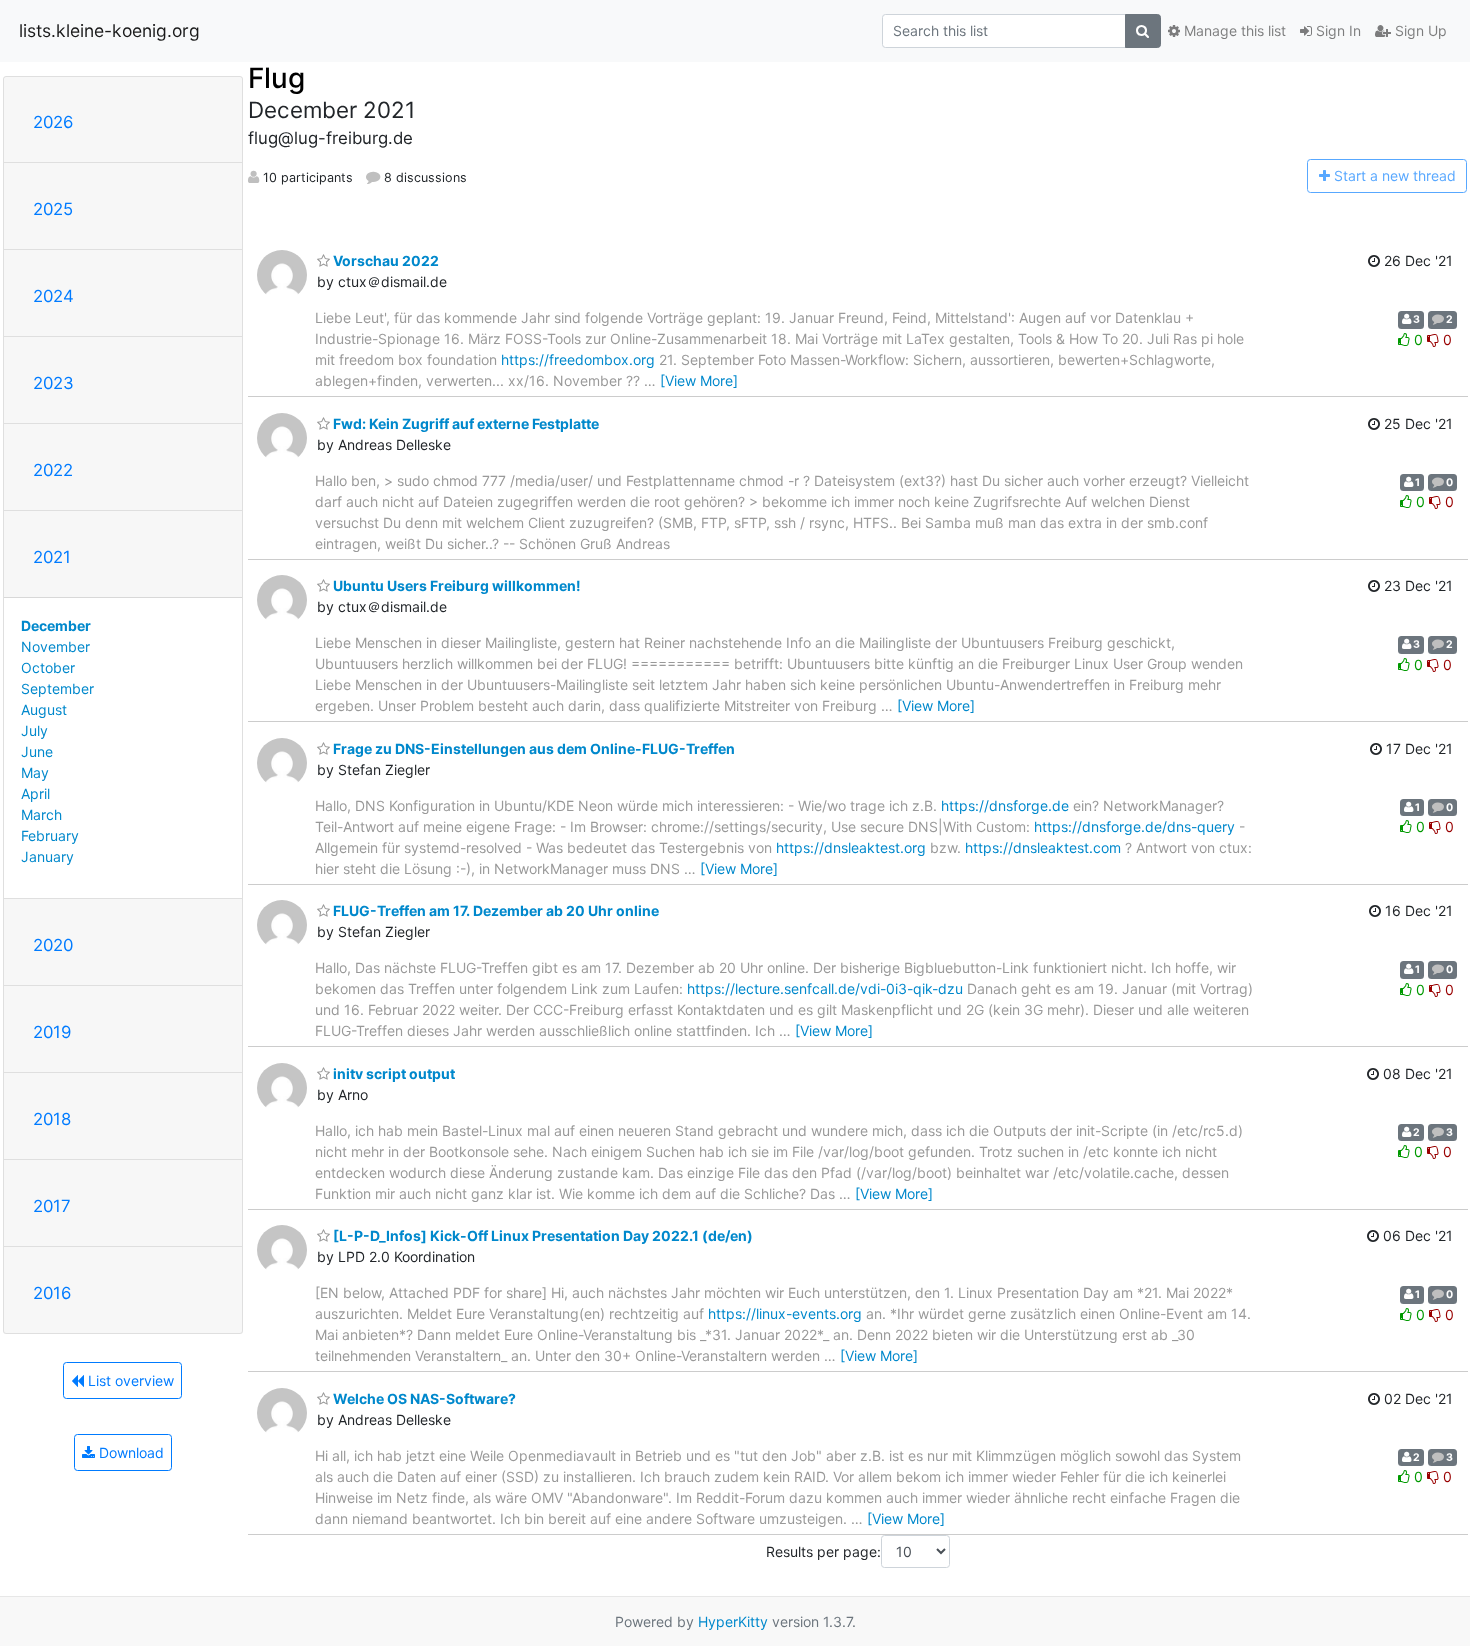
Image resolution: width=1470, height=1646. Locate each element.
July (34, 730)
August (44, 709)
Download (129, 1452)
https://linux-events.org (785, 1313)
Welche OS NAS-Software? (423, 1398)
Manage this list (1233, 30)
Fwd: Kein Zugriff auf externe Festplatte (464, 423)
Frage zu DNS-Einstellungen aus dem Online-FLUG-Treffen (532, 748)
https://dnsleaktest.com (1043, 847)
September (57, 688)
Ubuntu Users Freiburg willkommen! (455, 585)
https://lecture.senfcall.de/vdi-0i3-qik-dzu (825, 988)
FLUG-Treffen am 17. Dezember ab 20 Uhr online (494, 910)
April (35, 793)
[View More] (699, 380)
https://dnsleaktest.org (851, 847)
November (55, 646)
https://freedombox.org (578, 359)
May (35, 772)
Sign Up (1419, 30)
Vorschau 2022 (384, 260)
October (48, 667)
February (50, 835)
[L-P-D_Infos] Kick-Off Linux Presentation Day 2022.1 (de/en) (541, 1235)
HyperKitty (733, 1621)
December (56, 625)
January (47, 856)
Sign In (1336, 30)
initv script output (392, 1073)
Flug (276, 78)
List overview (129, 1380)
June (37, 751)
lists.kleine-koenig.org (109, 30)
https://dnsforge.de (1005, 805)
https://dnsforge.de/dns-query (1134, 826)
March (41, 814)
